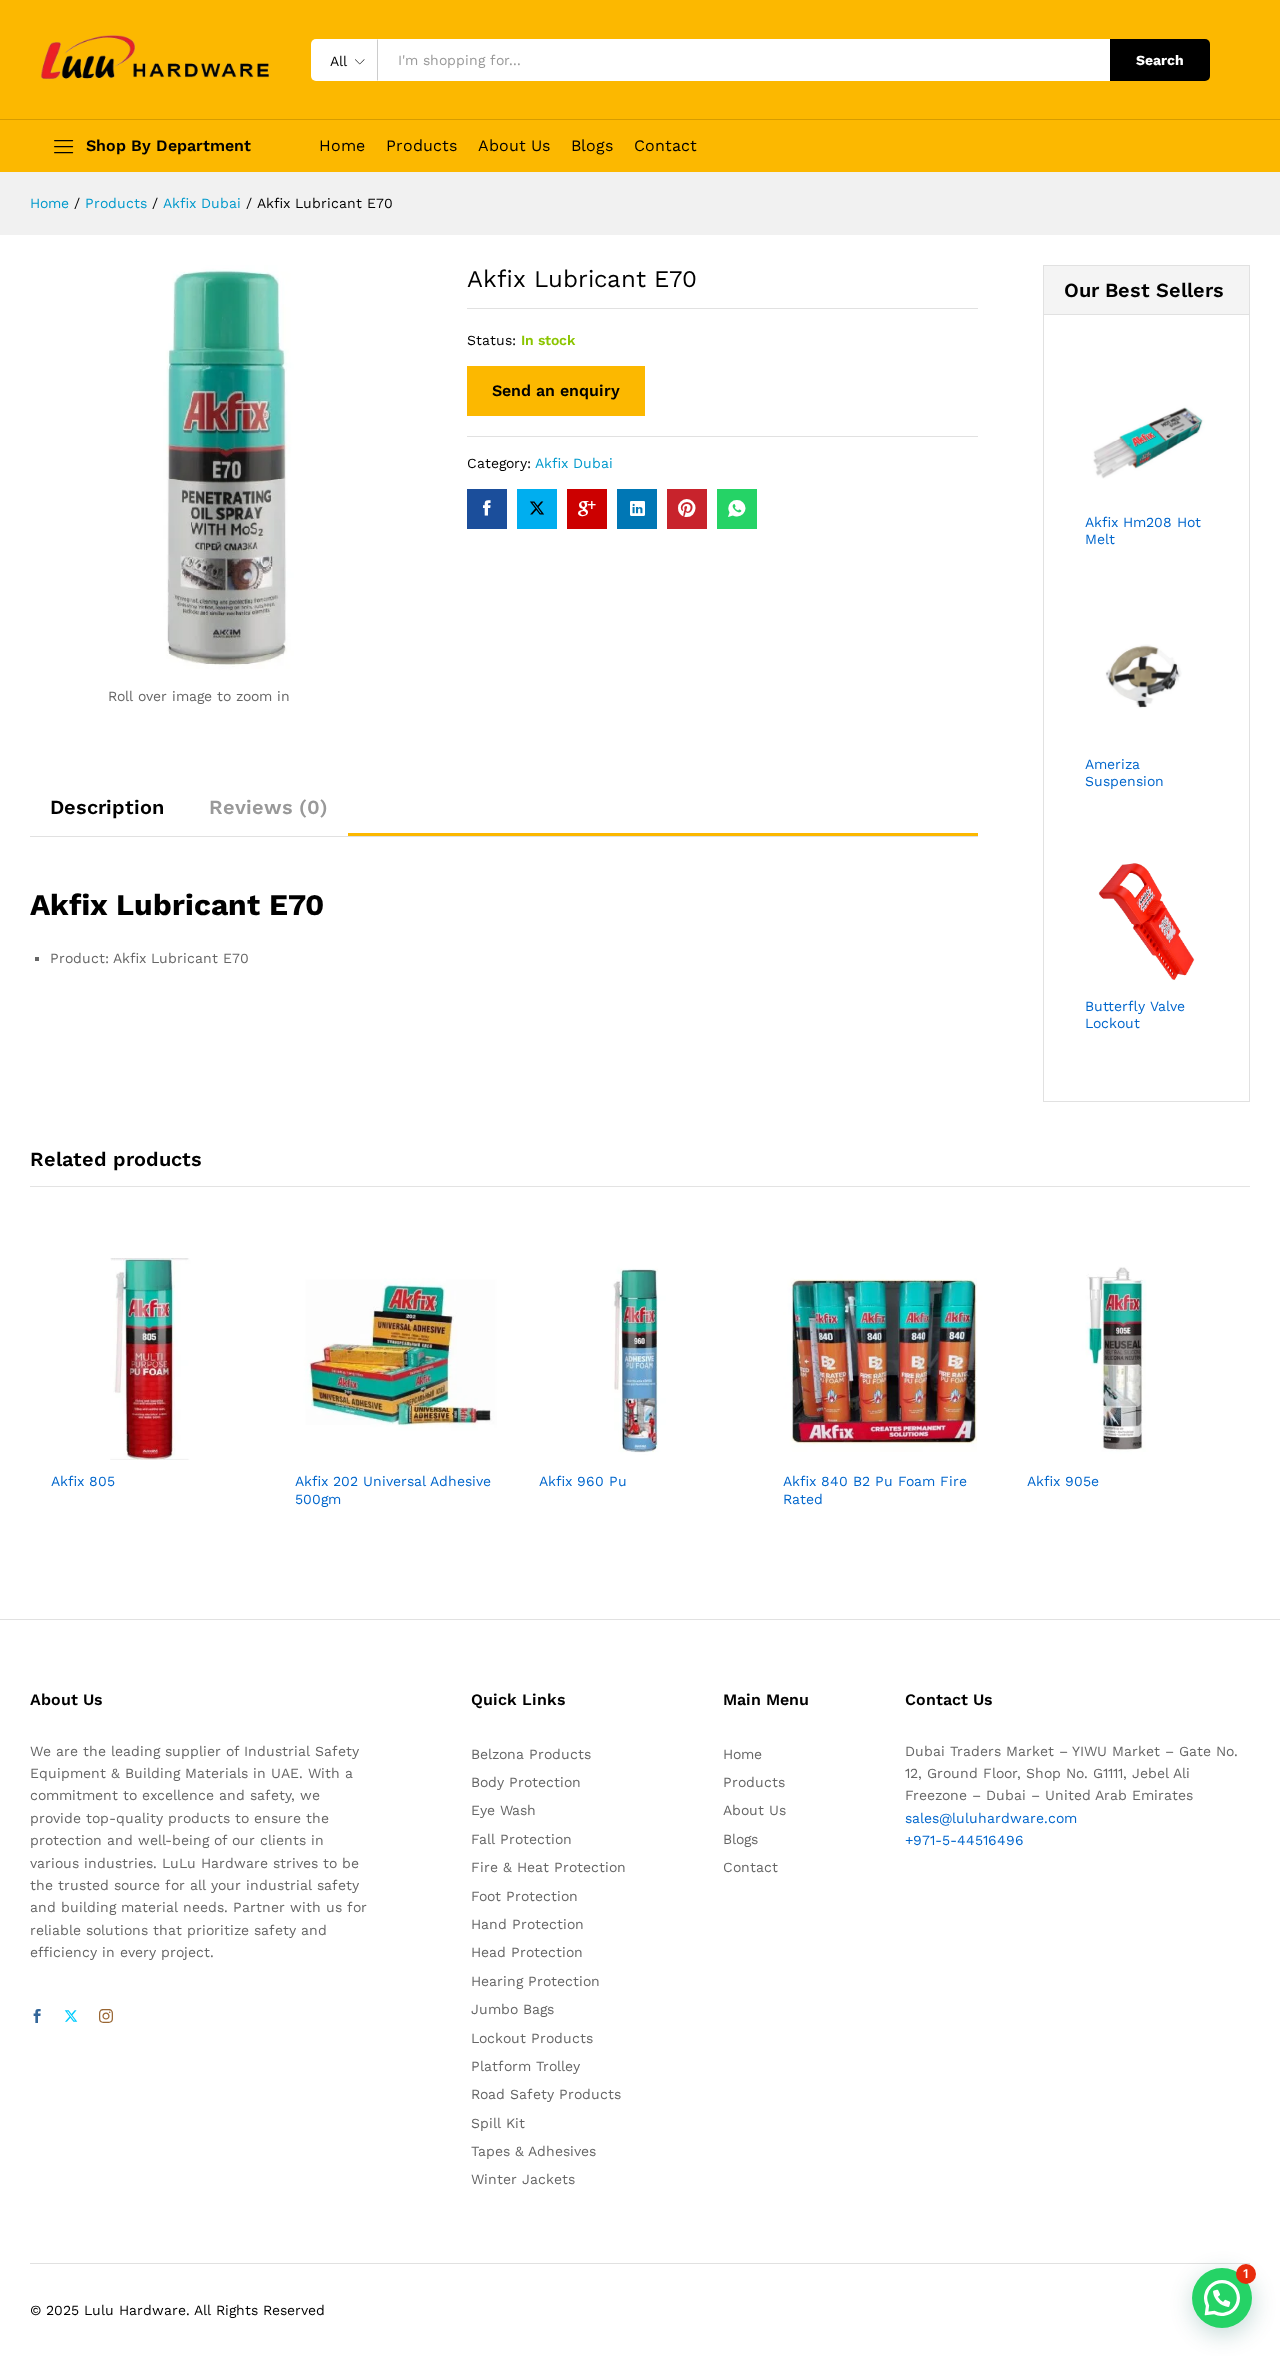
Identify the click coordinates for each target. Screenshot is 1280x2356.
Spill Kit (498, 2123)
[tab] (107, 816)
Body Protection (526, 1782)
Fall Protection (521, 1839)
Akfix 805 (83, 1481)
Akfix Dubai (574, 463)
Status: (491, 340)
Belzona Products (531, 1754)
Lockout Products (532, 2038)
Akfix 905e (1063, 1481)
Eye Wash (503, 1810)
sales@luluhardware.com (991, 1818)
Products (421, 146)
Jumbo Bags (512, 2009)
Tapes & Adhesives (533, 2151)
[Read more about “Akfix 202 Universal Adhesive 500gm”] (373, 1448)
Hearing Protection (535, 1981)
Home (342, 146)
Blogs (592, 146)
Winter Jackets (523, 2179)
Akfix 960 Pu (583, 1481)
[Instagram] (106, 2017)
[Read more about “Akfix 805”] (129, 1448)
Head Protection (527, 1952)
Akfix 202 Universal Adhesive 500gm (393, 1490)
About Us (514, 146)
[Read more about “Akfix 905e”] (1105, 1448)
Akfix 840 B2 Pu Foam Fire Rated (875, 1490)
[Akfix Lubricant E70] (487, 509)
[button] (1222, 2298)
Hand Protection (527, 1924)
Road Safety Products (546, 2094)
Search (1160, 60)
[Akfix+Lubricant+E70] (537, 509)
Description (107, 807)
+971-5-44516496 (964, 1840)
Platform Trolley (525, 2066)
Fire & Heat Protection (548, 1867)
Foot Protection (524, 1896)
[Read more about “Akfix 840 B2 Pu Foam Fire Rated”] (861, 1448)
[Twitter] (71, 2017)
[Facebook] (37, 2017)
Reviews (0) (268, 807)
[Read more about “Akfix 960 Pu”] (617, 1448)
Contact (665, 146)
